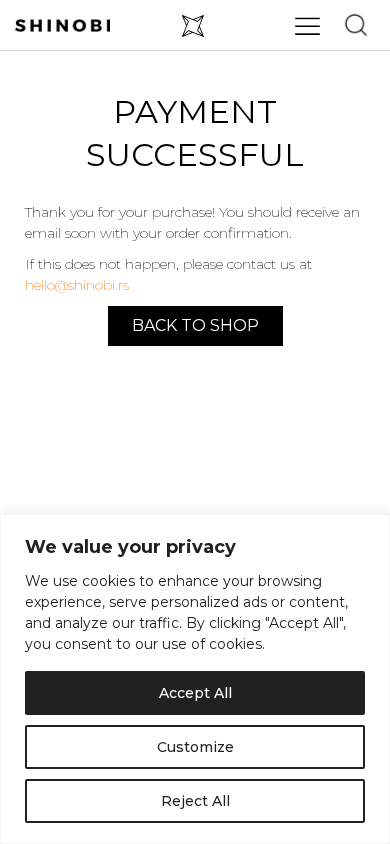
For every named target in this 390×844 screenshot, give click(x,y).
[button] (356, 25)
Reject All (195, 801)
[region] (195, 679)
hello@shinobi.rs (77, 285)
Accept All (195, 693)
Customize (195, 747)
